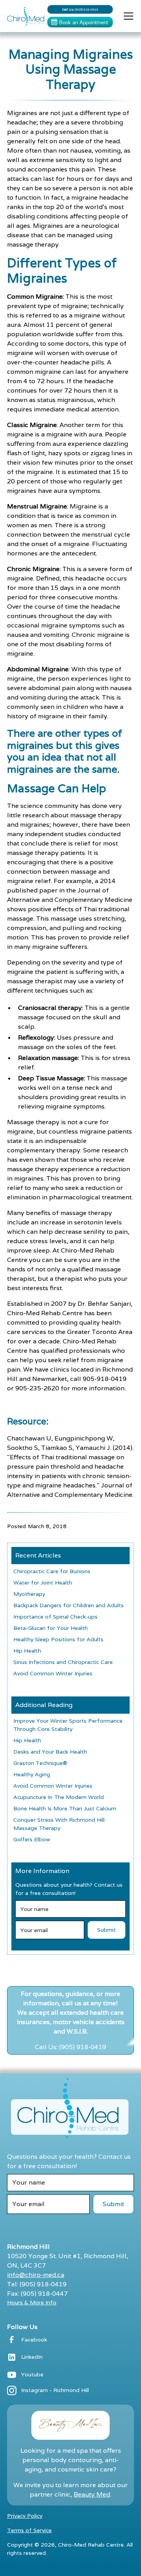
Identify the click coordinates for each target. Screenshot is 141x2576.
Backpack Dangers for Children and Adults (69, 1605)
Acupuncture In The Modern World (59, 1797)
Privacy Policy (25, 2516)
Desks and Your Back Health (50, 1752)
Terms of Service (29, 2530)
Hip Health (27, 1651)
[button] (127, 16)
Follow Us (22, 2327)
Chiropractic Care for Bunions (52, 1571)
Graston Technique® (40, 1763)
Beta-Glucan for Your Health (51, 1628)
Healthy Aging (32, 1774)
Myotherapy (29, 1594)
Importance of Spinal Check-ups (55, 1617)
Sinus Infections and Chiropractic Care (63, 1662)
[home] (24, 16)
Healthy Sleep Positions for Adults (58, 1639)
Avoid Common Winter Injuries (53, 1673)
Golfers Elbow (32, 1839)
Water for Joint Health (43, 1583)
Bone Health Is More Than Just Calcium (65, 1808)
